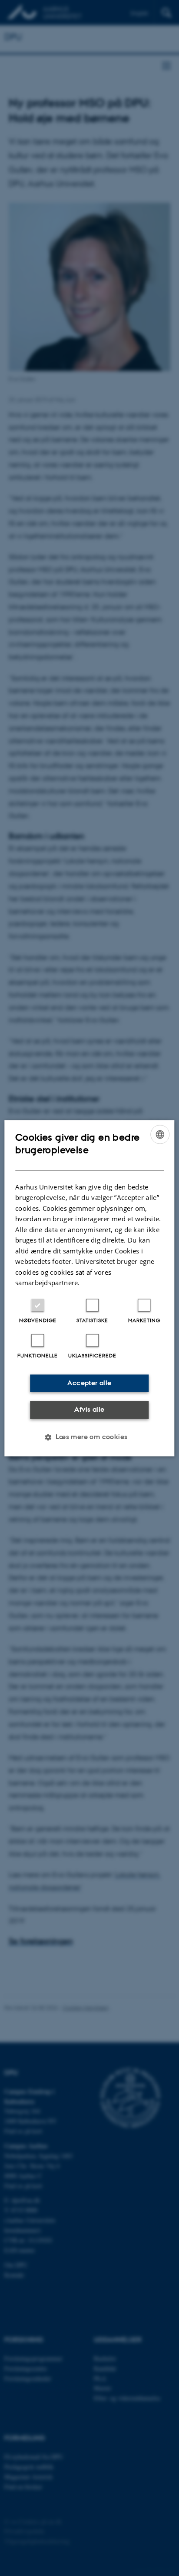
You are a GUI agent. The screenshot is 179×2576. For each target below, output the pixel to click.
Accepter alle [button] (89, 1383)
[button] (89, 1437)
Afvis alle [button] (89, 1410)
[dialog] (89, 1288)
